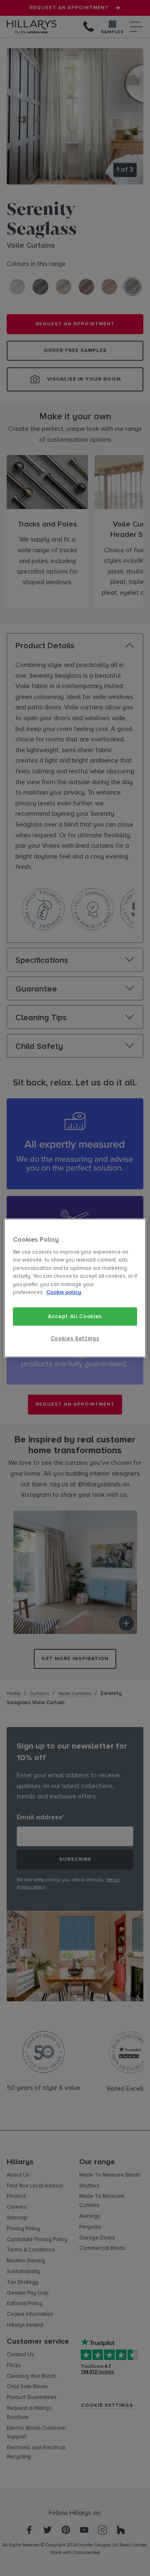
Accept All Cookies (75, 1316)
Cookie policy (64, 1293)
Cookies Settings (75, 1338)
